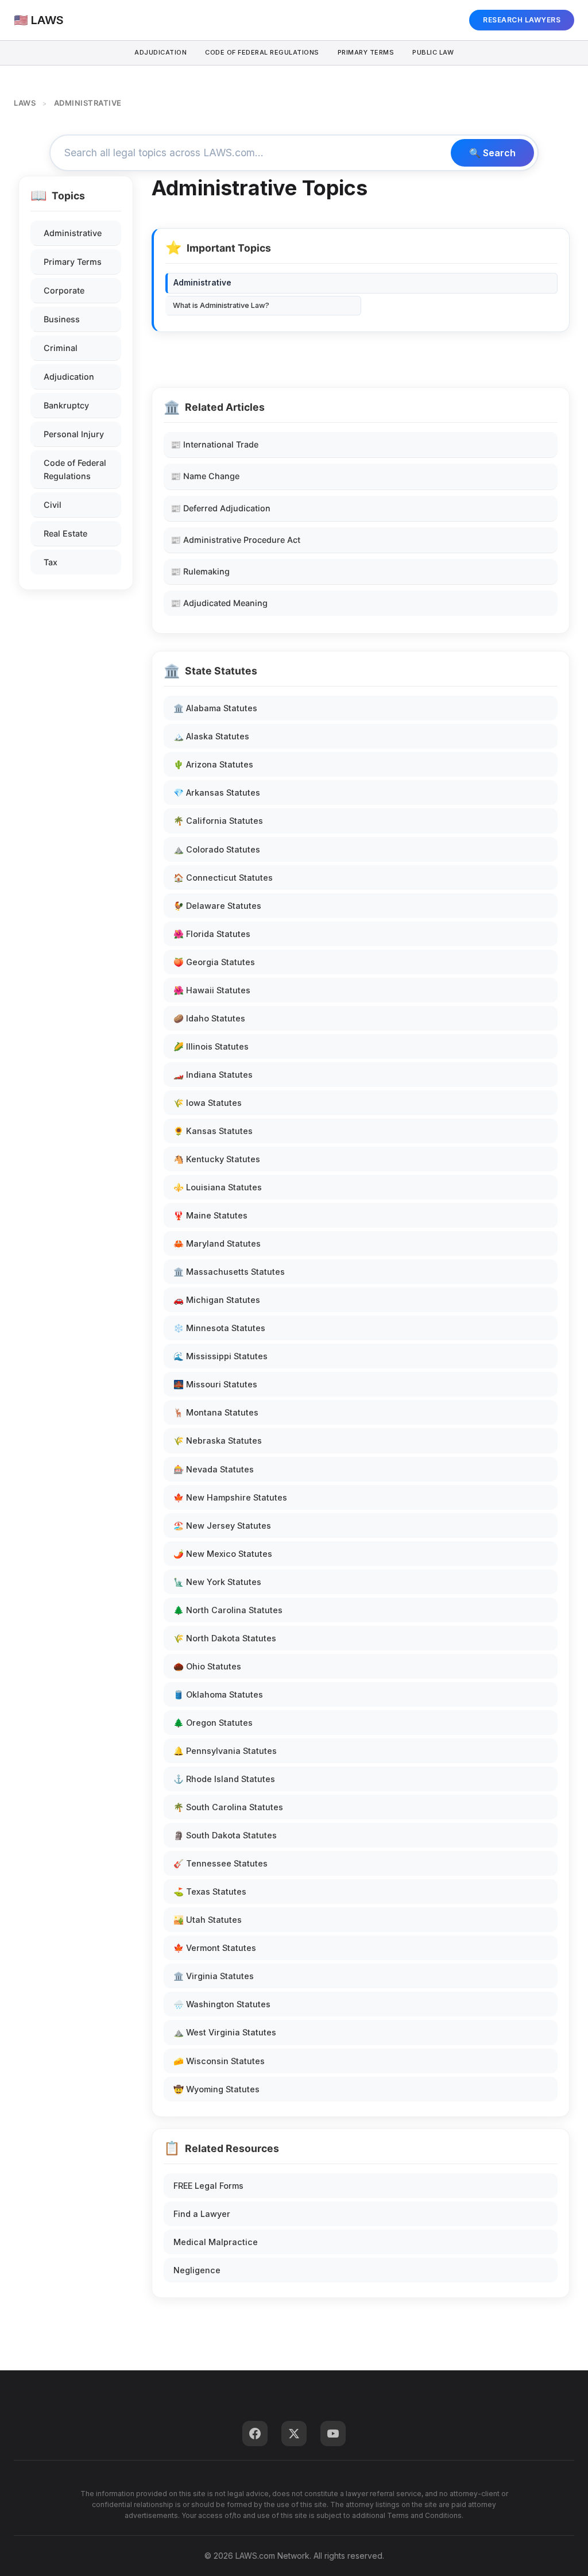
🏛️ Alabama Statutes (215, 708)
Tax (51, 562)
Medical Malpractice (216, 2242)
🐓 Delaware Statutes (217, 906)
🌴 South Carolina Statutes (228, 1807)
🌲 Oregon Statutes (213, 1723)
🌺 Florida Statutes (212, 934)
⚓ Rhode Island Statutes (224, 1779)
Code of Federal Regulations (75, 469)
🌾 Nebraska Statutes (218, 1441)
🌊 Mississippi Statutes (220, 1356)
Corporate (64, 290)
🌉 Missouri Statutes (215, 1384)
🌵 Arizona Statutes (213, 764)
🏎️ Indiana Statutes (213, 1075)
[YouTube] (333, 2434)
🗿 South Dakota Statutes (225, 1835)
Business (62, 319)
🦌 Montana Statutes (216, 1412)
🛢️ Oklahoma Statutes (218, 1694)
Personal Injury (74, 434)
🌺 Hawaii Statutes (212, 990)
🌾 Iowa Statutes (208, 1103)
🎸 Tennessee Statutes (220, 1863)
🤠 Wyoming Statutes (216, 2089)
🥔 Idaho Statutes (209, 1018)
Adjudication (160, 52)
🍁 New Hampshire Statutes (230, 1497)
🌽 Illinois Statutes (211, 1046)
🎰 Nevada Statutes (214, 1469)
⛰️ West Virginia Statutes (225, 2032)
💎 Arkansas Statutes (217, 793)
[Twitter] (294, 2434)
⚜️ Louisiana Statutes (218, 1187)
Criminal (61, 348)
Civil (53, 505)
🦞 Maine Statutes (210, 1215)
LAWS (25, 103)
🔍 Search (492, 153)
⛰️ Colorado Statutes (217, 849)
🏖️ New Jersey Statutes (222, 1526)
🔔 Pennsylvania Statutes (225, 1751)
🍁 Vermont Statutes (215, 1948)
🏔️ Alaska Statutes (211, 736)
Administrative (73, 233)
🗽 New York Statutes (217, 1582)
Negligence (197, 2270)
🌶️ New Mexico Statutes (223, 1554)
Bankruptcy (66, 405)
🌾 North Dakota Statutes (225, 1638)
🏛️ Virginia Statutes (214, 1976)
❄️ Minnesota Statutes (219, 1328)
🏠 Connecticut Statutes (223, 878)
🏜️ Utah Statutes (208, 1920)
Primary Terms (366, 52)
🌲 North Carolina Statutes (228, 1610)
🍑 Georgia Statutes (214, 962)
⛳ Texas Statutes (210, 1891)
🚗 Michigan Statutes (217, 1300)
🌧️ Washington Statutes (222, 2004)
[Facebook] (255, 2434)
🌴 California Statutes (218, 821)
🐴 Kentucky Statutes (217, 1159)
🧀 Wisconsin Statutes (219, 2061)
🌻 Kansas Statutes (213, 1131)
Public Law (433, 52)
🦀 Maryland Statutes (217, 1243)
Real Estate (65, 533)
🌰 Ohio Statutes (207, 1666)
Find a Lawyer (202, 2214)
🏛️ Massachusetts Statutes (229, 1272)
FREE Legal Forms (208, 2186)
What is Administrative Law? (221, 305)
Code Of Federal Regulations (262, 52)
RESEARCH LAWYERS (522, 20)
